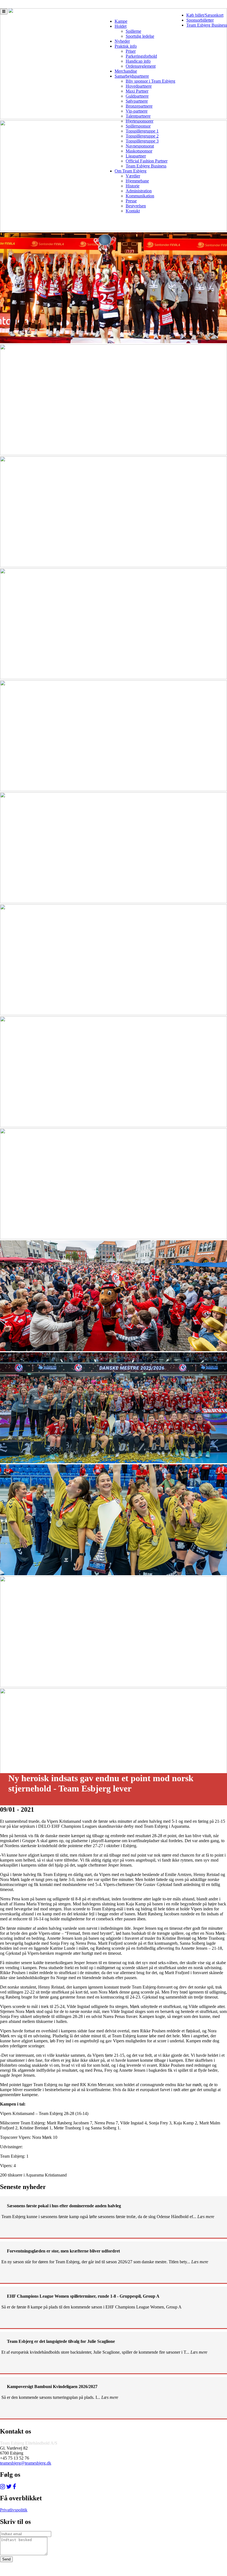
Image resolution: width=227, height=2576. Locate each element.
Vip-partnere (137, 111)
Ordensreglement (141, 66)
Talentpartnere (138, 116)
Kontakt (133, 211)
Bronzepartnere (139, 106)
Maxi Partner (137, 91)
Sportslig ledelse (140, 36)
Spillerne (133, 31)
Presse (131, 201)
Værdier (133, 176)
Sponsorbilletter (200, 20)
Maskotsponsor (139, 151)
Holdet (121, 26)
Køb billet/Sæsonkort (205, 15)
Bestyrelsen (136, 206)
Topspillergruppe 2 (142, 136)
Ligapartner (136, 156)
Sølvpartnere (137, 101)
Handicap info (138, 61)
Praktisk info (126, 46)
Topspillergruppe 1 (142, 131)
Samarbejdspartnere (132, 76)
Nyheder (122, 41)
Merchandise (126, 71)
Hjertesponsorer (140, 121)
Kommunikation (140, 196)
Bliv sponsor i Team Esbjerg (150, 81)
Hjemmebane (137, 181)
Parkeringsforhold (141, 56)
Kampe (121, 21)
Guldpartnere (137, 96)
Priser (131, 51)
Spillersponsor (138, 126)
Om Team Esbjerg (131, 171)
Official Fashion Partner (147, 161)
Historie (133, 186)
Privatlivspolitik (14, 2510)
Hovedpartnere (139, 86)
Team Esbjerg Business (207, 25)
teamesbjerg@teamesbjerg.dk (26, 2463)
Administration (139, 191)
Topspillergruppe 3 (142, 141)
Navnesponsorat (140, 146)
